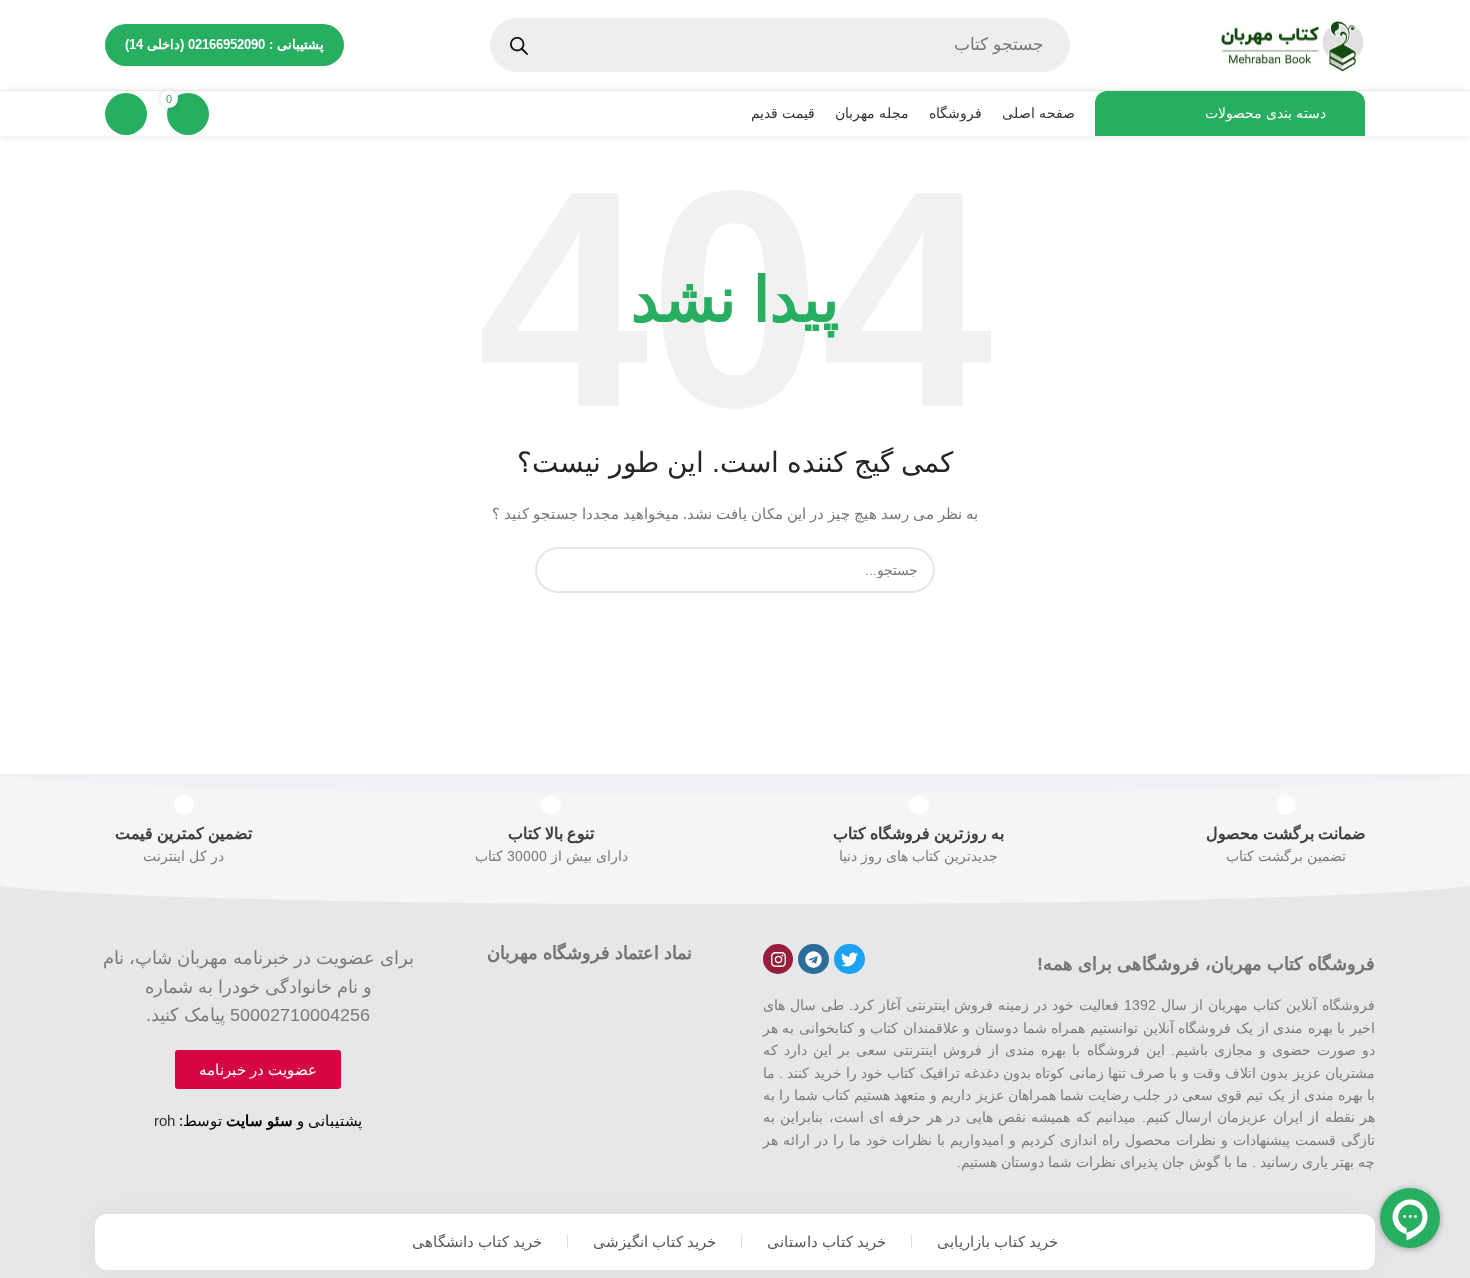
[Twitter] (849, 959)
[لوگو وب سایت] (1290, 44)
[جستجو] (558, 570)
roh (164, 1120)
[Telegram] (813, 959)
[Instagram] (778, 959)
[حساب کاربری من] (126, 114)
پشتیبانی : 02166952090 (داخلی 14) (224, 44)
